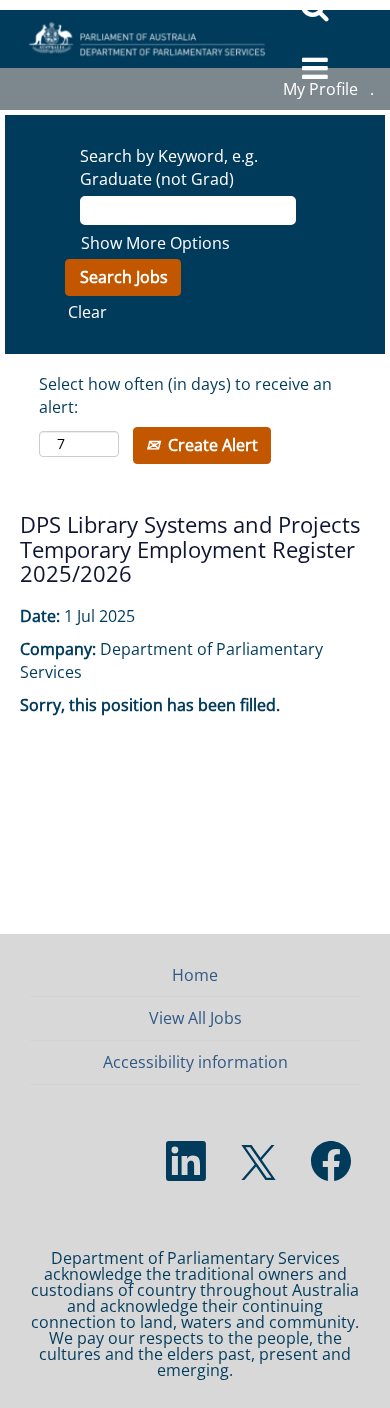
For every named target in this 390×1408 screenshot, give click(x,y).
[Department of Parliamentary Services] (140, 39)
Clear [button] (87, 312)
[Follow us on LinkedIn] (186, 1162)
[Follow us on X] (258, 1163)
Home (195, 975)
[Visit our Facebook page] (331, 1162)
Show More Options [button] (155, 243)
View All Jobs (195, 1018)
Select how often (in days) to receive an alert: (185, 395)
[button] (315, 69)
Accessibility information (195, 1062)
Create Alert (211, 445)
